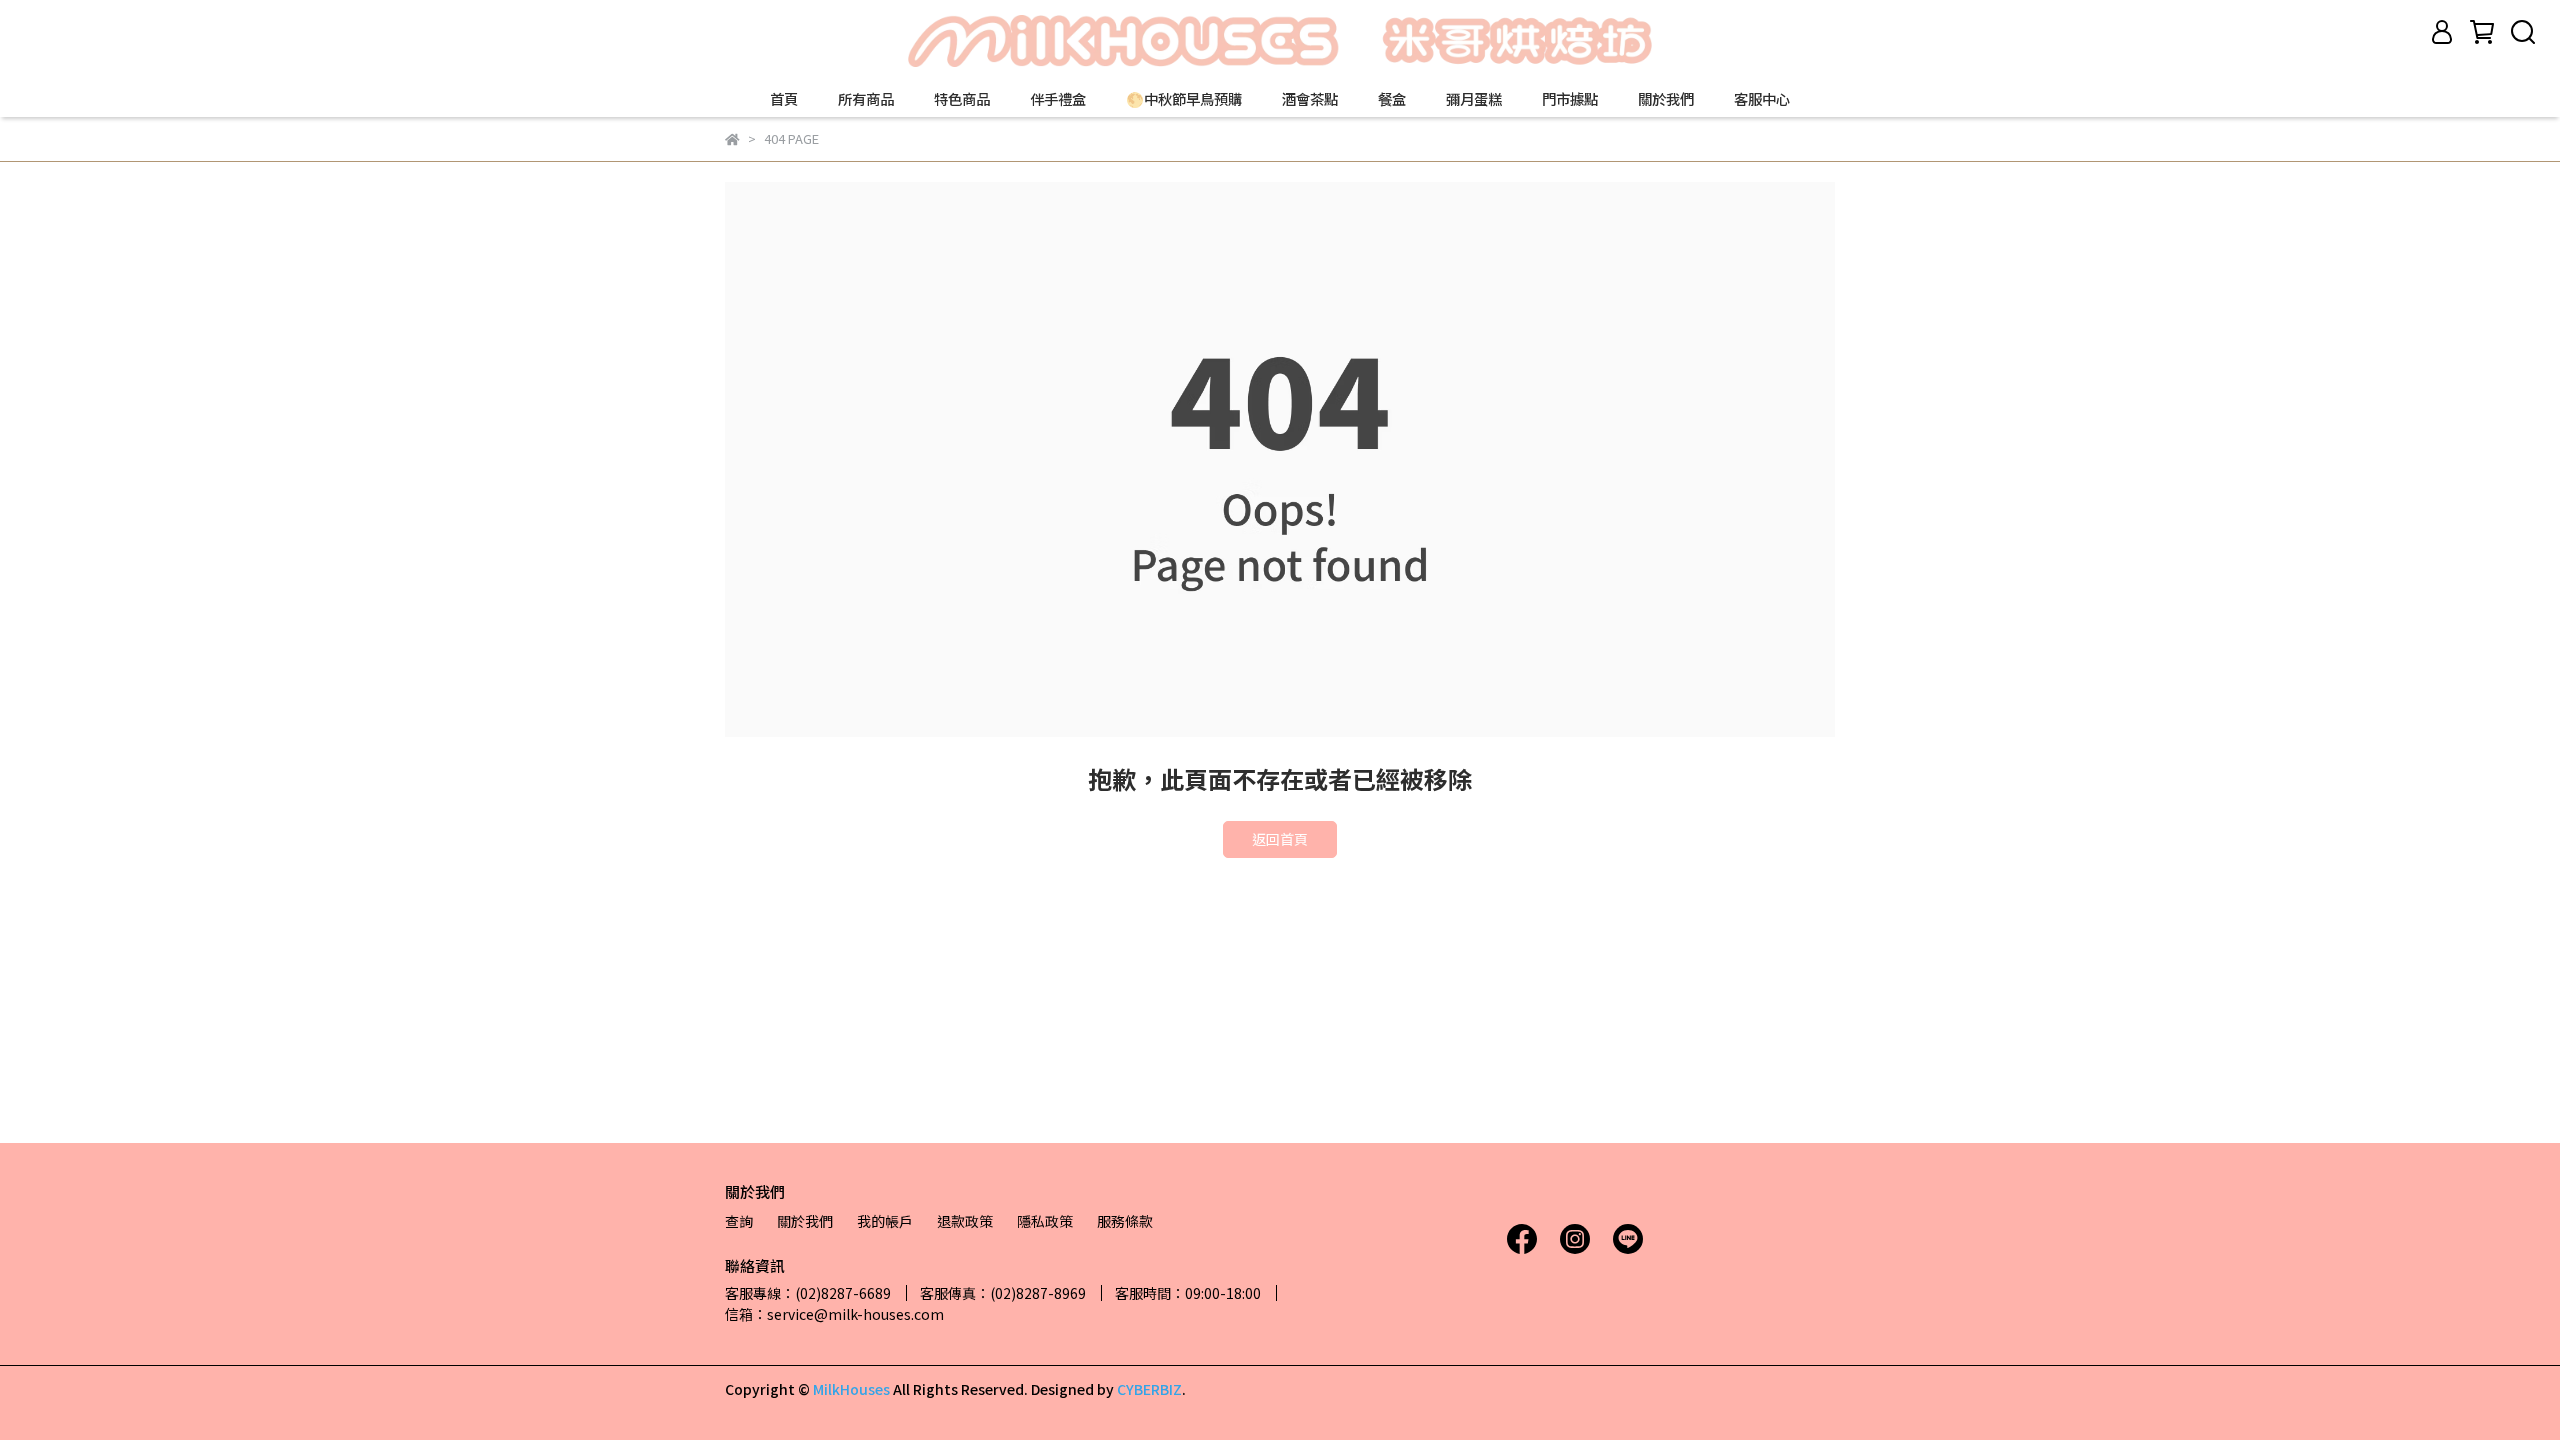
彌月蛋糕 (1474, 99)
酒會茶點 (1310, 99)
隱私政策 (1045, 1221)
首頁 (784, 99)
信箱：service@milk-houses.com (834, 1314)
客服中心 (1762, 99)
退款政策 (965, 1221)
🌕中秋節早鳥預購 (1184, 99)
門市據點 (1570, 99)
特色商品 (962, 99)
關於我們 (1666, 99)
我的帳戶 (885, 1221)
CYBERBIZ (1149, 1389)
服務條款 (1125, 1221)
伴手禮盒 (1058, 99)
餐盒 (1392, 99)
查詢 (739, 1221)
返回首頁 (1280, 839)
